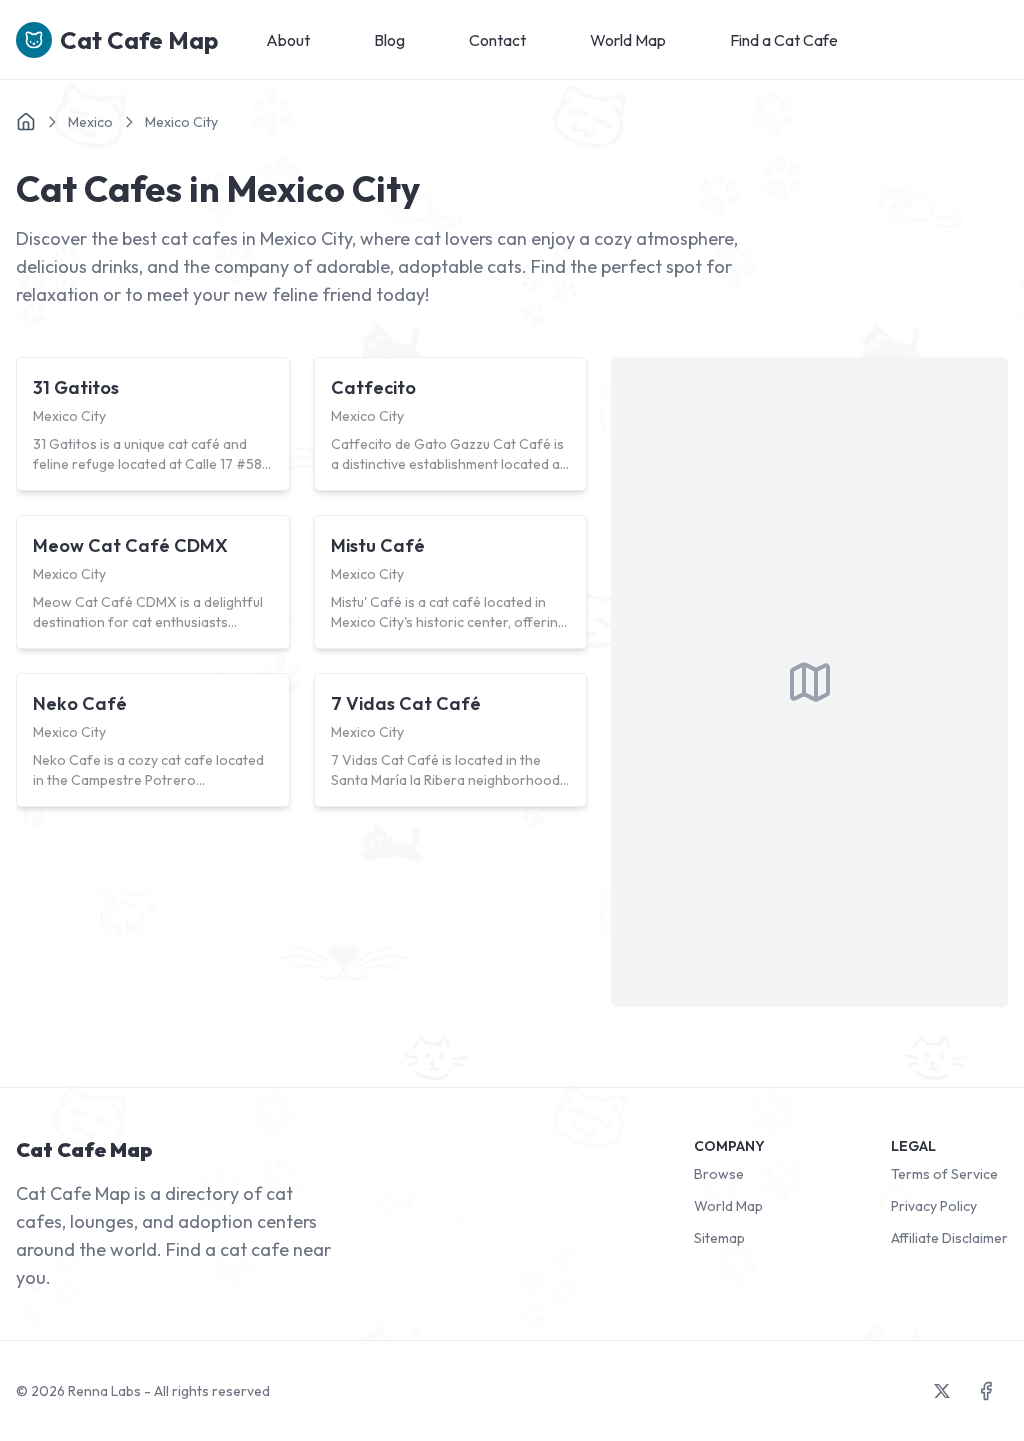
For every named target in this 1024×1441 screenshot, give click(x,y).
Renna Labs (104, 1391)
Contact (497, 40)
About (288, 40)
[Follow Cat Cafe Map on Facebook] (986, 1391)
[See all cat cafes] (26, 122)
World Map (628, 40)
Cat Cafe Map (139, 40)
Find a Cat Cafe (784, 40)
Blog (389, 40)
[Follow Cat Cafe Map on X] (942, 1391)
